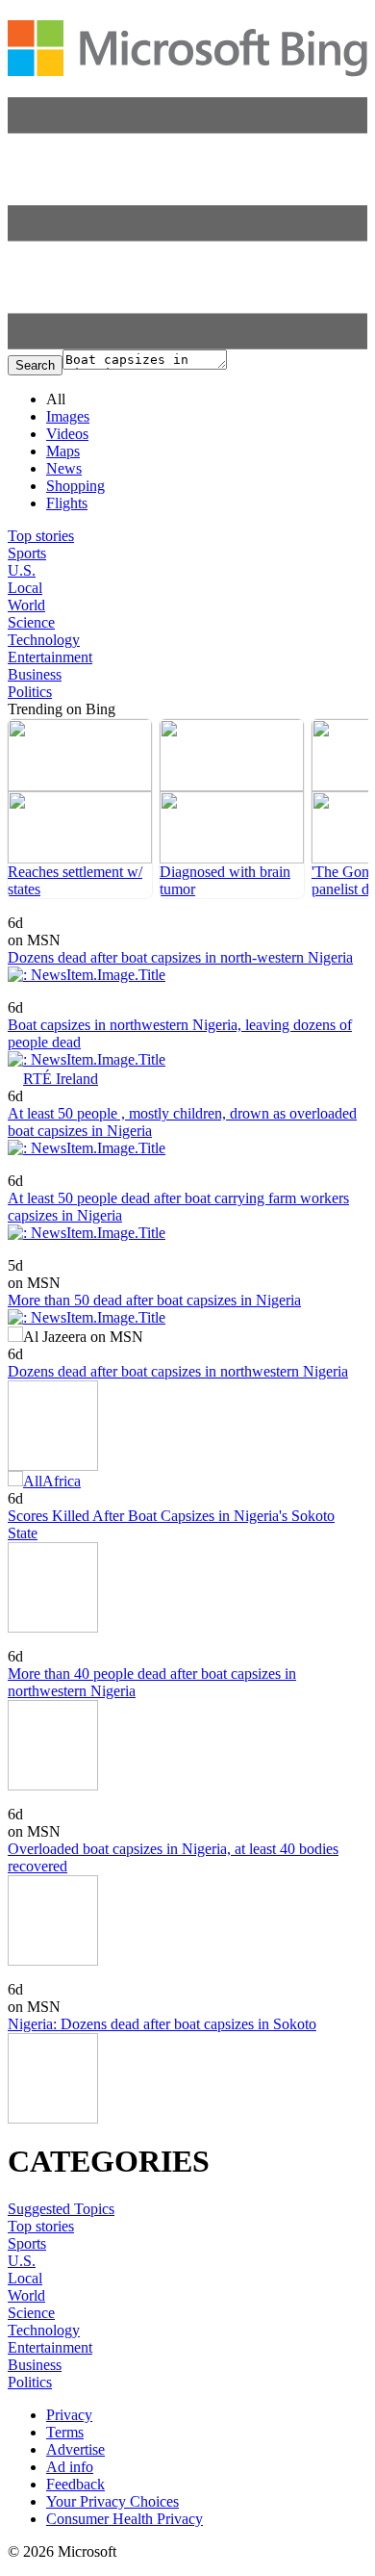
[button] (187, 344)
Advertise (75, 2449)
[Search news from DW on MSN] (36, 1976)
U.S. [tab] (22, 570)
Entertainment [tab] (50, 657)
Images (68, 416)
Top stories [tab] (41, 536)
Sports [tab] (27, 553)
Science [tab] (31, 622)
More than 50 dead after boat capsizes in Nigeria (154, 1300)
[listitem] (80, 809)
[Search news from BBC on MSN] (31, 909)
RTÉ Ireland (61, 1079)
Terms (65, 2432)
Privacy (69, 2415)
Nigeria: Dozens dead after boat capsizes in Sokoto (162, 2024)
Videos (67, 434)
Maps (63, 451)
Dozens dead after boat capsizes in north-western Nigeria (180, 957)
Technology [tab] (44, 640)
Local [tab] (25, 588)
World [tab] (26, 605)
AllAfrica (52, 1481)
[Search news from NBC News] (43, 994)
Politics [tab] (30, 692)
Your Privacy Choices (112, 2501)
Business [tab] (35, 674)
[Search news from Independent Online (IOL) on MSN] (27, 1252)
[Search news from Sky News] (38, 1167)
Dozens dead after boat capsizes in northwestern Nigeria (178, 1371)
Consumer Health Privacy (125, 2519)
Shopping (75, 486)
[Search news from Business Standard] (65, 1643)
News (64, 468)
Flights (67, 503)
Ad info (70, 2467)
